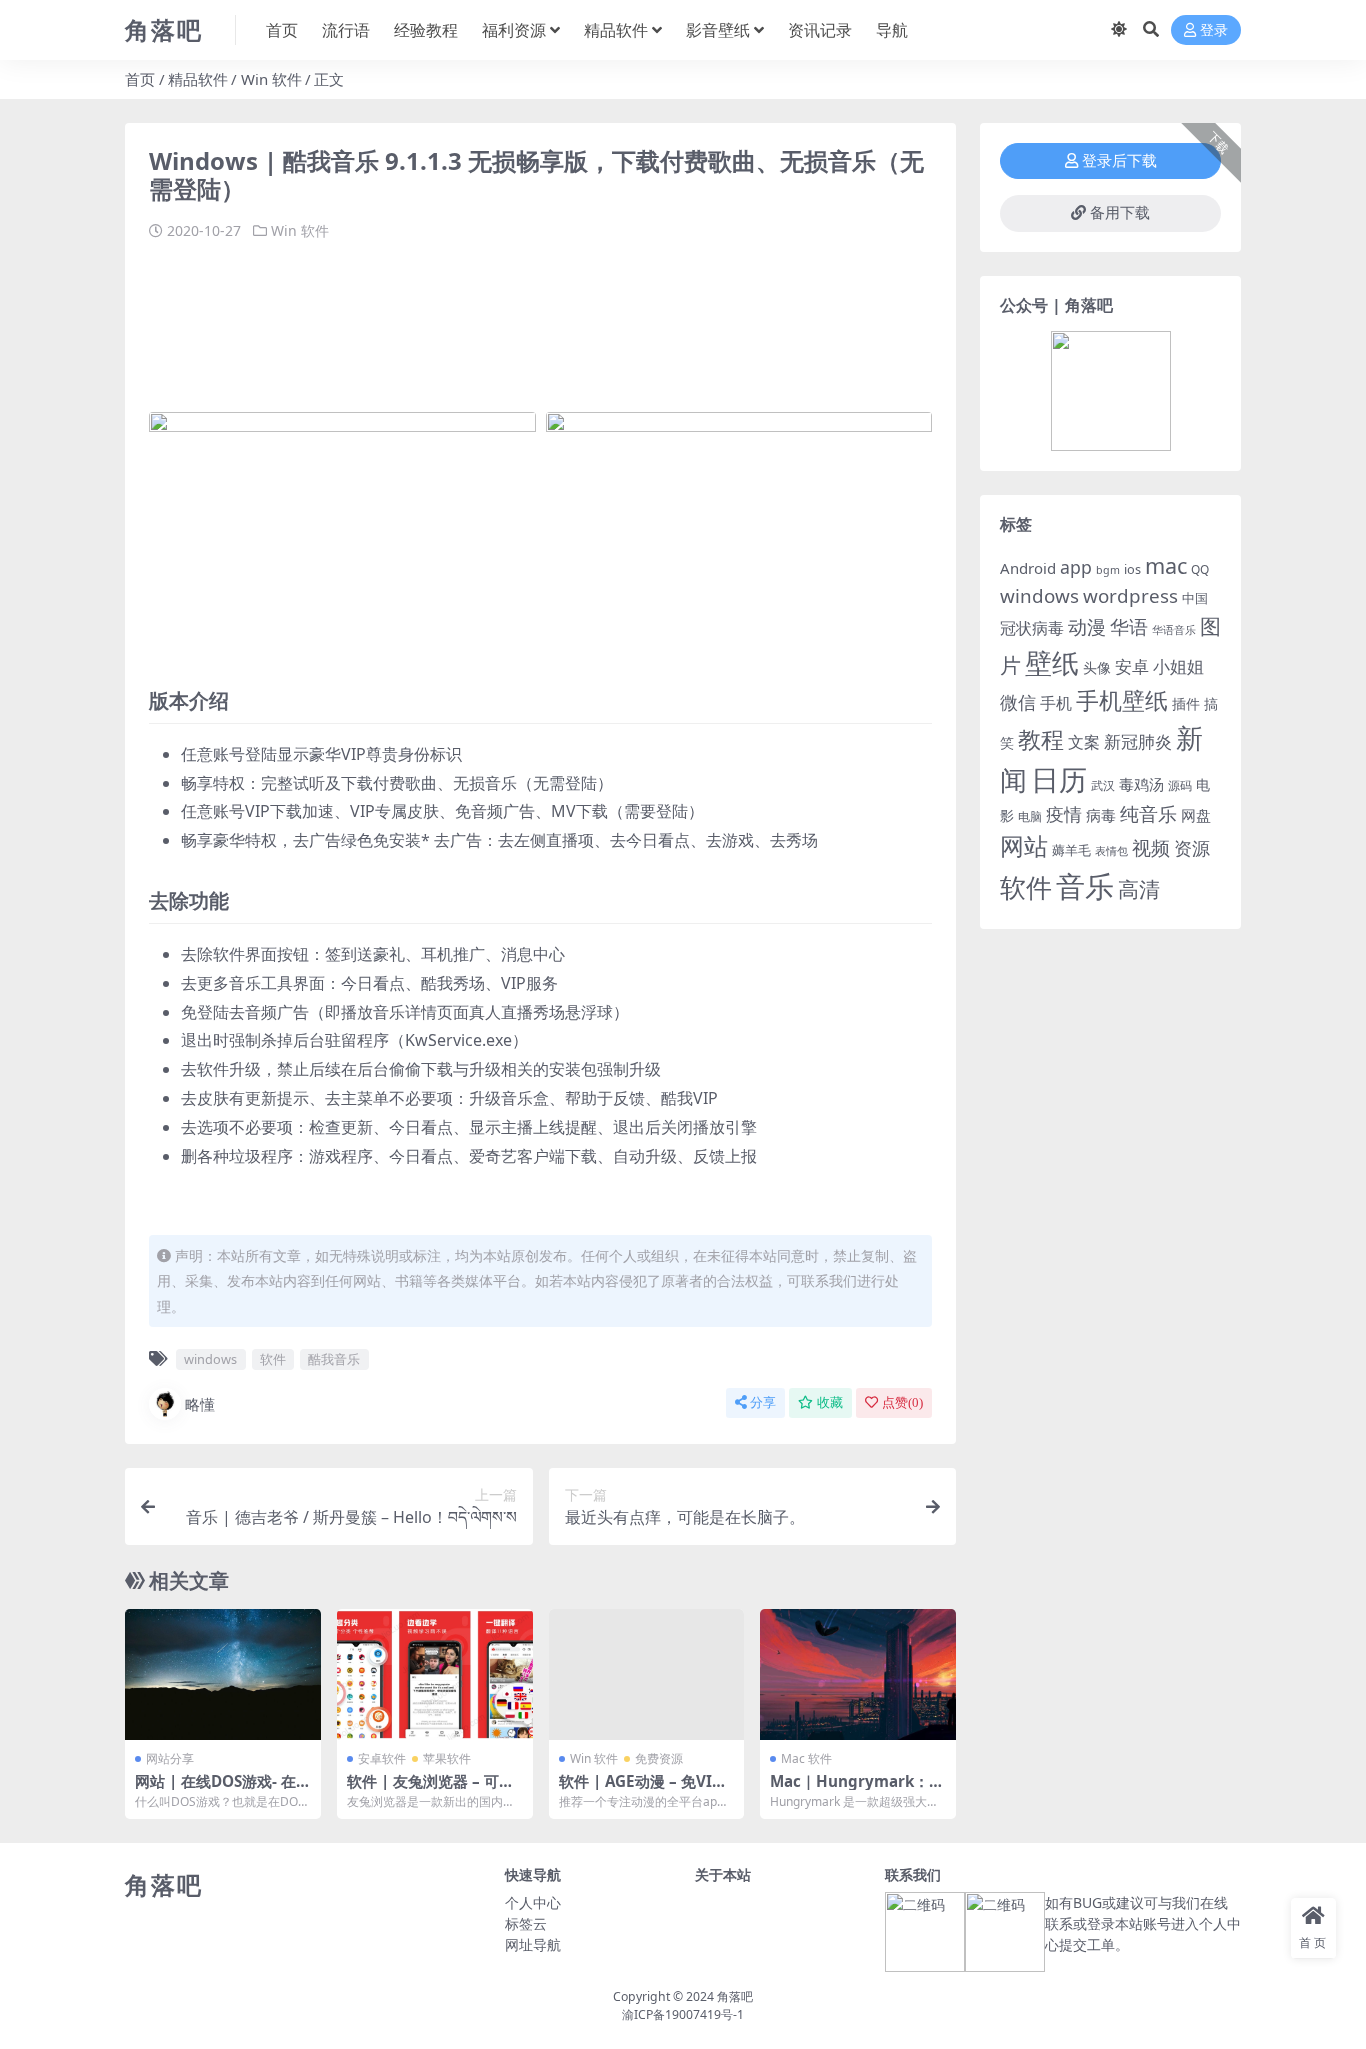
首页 (282, 30)
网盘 (1196, 815)
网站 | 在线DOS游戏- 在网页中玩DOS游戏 (215, 1790)
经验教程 (426, 30)
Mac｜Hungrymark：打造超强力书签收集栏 (857, 1790)
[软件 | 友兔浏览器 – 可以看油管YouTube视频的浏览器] (435, 1674)
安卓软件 (382, 1758)
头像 (1097, 667)
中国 (1195, 598)
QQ (1200, 569)
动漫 (1087, 626)
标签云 (526, 1923)
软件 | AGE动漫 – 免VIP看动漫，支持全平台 (640, 1790)
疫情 (1064, 814)
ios (1132, 569)
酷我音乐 (334, 1359)
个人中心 (533, 1902)
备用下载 (1120, 213)
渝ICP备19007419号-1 (683, 2014)
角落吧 (735, 1996)
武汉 (1103, 785)
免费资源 (659, 1758)
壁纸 (1052, 662)
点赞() (902, 1402)
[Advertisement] (513, 317)
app (1076, 567)
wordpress (1130, 596)
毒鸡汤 (1141, 784)
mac (1166, 565)
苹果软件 (447, 1758)
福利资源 (514, 30)
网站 (1024, 846)
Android (1028, 568)
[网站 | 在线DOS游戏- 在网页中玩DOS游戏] (223, 1674)
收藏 (830, 1402)
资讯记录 (820, 30)
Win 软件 (271, 79)
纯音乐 (1148, 813)
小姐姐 (1178, 666)
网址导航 (533, 1944)
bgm (1108, 570)
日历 (1059, 779)
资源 (1192, 847)
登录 (1214, 30)
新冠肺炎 (1138, 741)
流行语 (346, 30)
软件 (273, 1359)
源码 (1180, 785)
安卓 (1132, 666)
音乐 (1085, 886)
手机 (1056, 703)
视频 (1151, 848)
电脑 (1030, 816)
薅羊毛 (1071, 850)
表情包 (1111, 851)
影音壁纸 (718, 30)
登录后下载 (1119, 161)
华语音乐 (1174, 629)
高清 (1139, 889)
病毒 (1101, 815)
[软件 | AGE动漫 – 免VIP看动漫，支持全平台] (647, 1674)
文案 (1084, 742)
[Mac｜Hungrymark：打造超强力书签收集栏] (858, 1674)
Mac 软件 (806, 1758)
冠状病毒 (1032, 628)
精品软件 (616, 30)
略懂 (200, 1404)
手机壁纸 (1122, 700)
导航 (892, 30)
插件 (1186, 703)
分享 (763, 1402)
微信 (1018, 701)
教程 (1041, 739)
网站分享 (170, 1758)
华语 (1129, 627)
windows (210, 1359)
